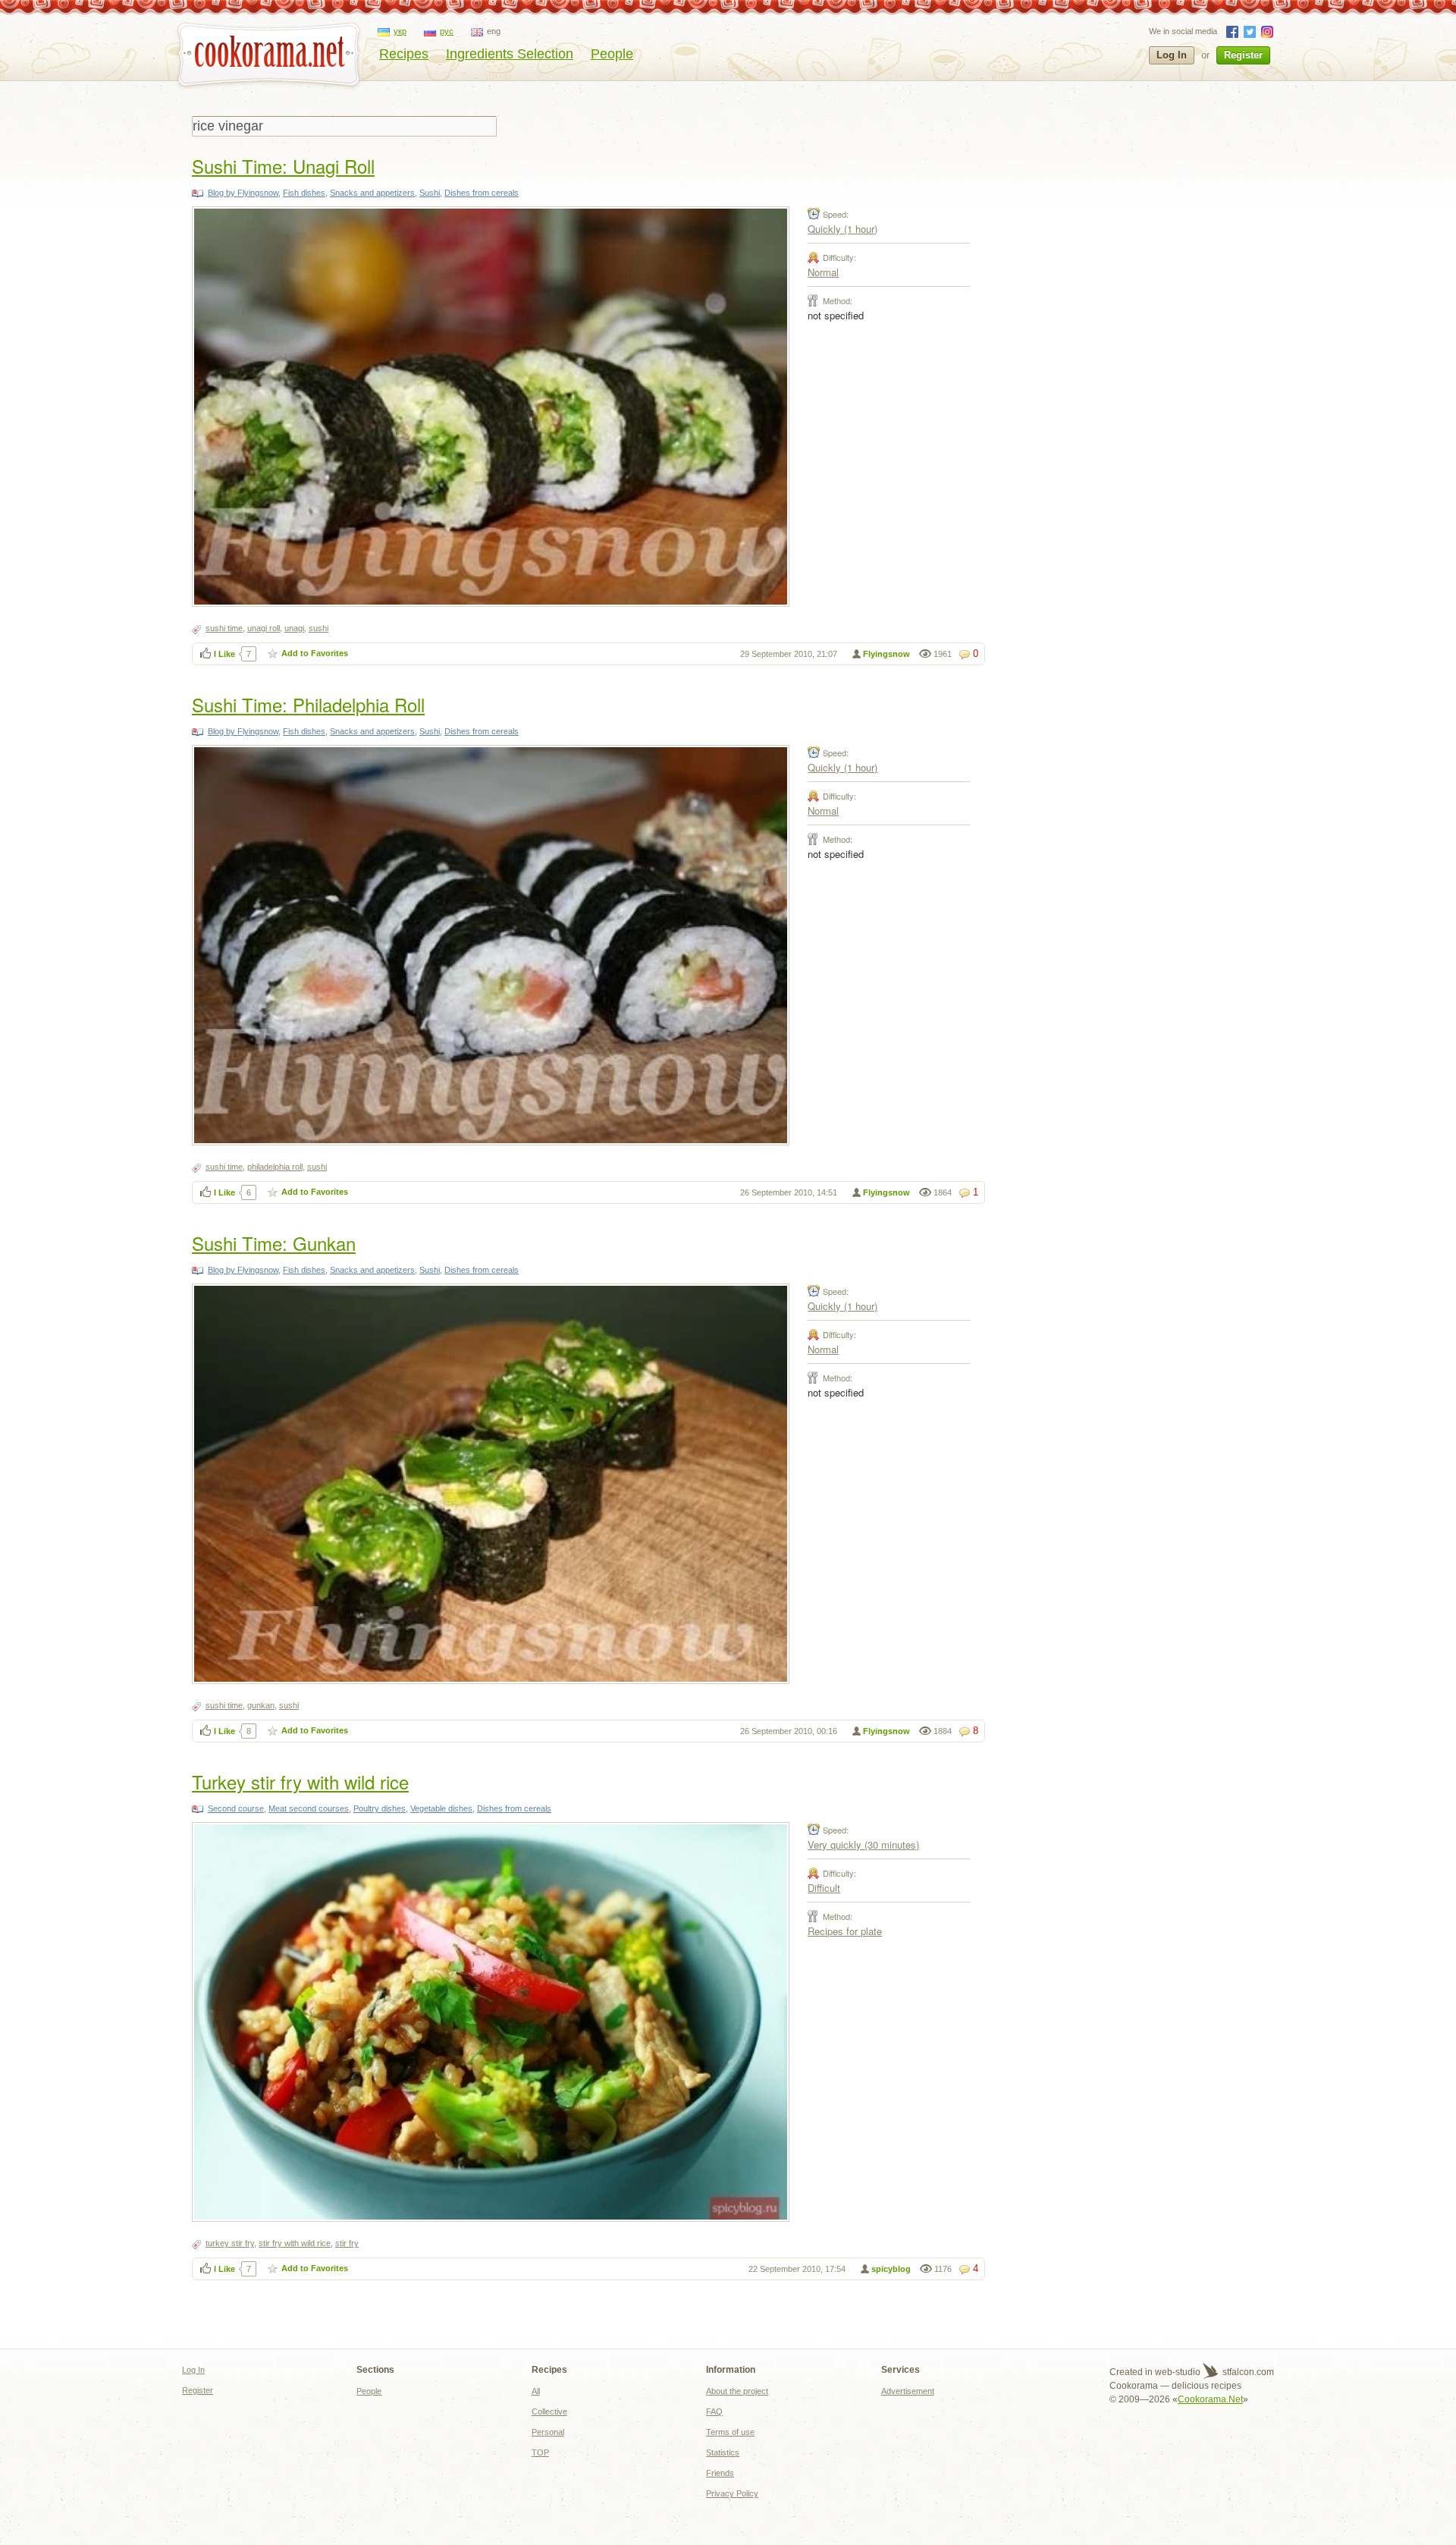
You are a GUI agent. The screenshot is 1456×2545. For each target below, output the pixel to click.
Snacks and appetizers (372, 193)
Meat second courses (309, 1808)
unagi (294, 628)
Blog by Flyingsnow (243, 193)
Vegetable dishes (441, 1808)
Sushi (430, 193)
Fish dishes (304, 193)
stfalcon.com (1247, 2372)
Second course (236, 1808)
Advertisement (908, 2391)
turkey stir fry (230, 2243)
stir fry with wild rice (295, 2243)
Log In (1172, 55)
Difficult (824, 1888)
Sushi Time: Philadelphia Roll (308, 704)
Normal (823, 272)
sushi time (224, 628)
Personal (548, 2432)
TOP (540, 2452)
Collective (549, 2411)
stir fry (347, 2243)
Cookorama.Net (1210, 2399)
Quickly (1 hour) (843, 229)
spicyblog (891, 2269)
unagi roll (264, 628)
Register (1243, 55)
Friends (720, 2473)
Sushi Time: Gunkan (274, 1243)
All (536, 2391)
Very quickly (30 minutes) (863, 1844)
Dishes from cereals (482, 193)
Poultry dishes (380, 1808)
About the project (737, 2391)
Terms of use (730, 2432)
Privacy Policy (732, 2493)
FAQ (714, 2411)
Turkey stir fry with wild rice (300, 1781)
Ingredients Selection (510, 54)
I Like (224, 654)
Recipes (404, 54)
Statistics (723, 2452)
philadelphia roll (275, 1167)
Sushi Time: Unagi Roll (283, 166)
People (612, 54)
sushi (318, 628)
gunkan (261, 1705)
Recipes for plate (845, 1931)
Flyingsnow (886, 654)
